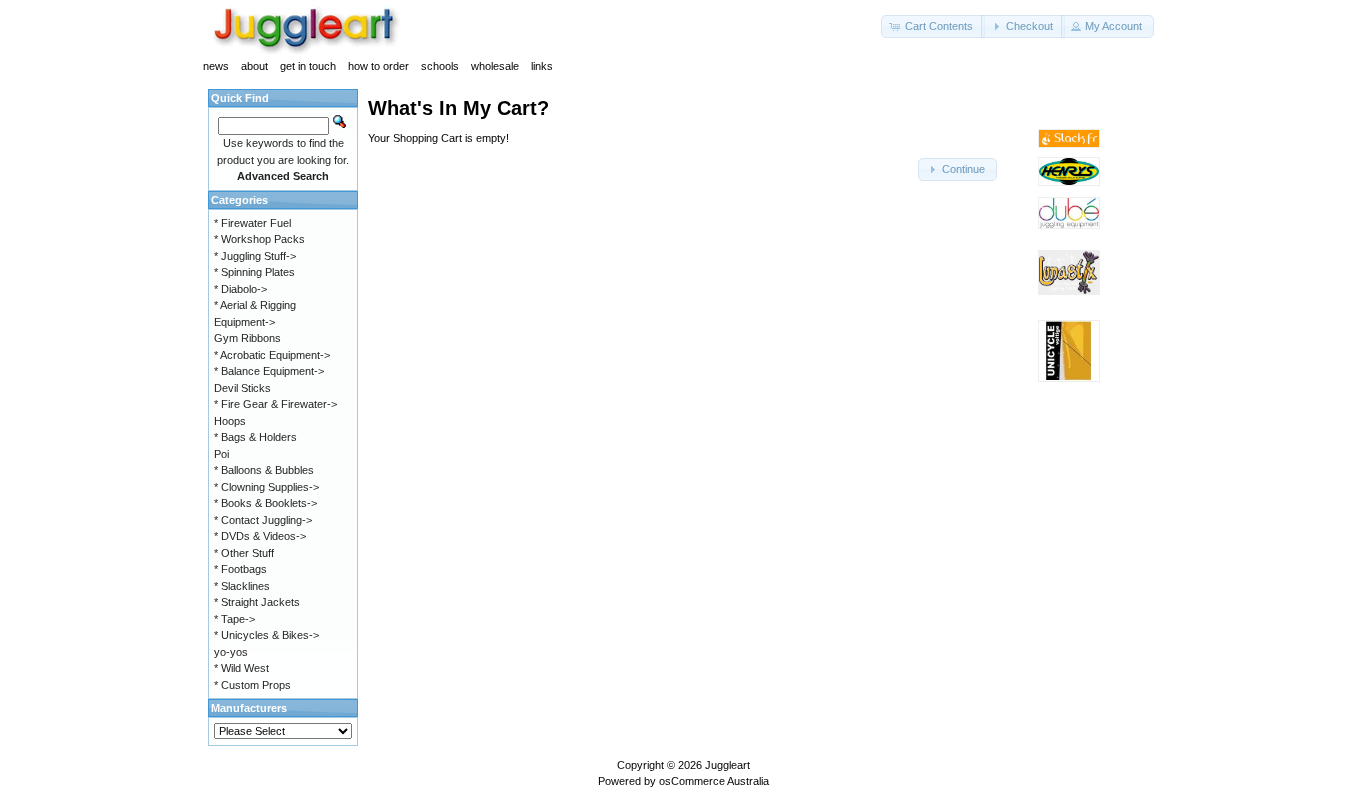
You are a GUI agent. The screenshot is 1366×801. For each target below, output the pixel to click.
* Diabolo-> (240, 289)
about (254, 66)
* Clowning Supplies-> (266, 487)
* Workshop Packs (259, 239)
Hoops (230, 421)
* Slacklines (242, 586)
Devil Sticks (242, 388)
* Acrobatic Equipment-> (272, 355)
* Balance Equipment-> (269, 371)
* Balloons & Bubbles (264, 470)
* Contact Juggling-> (263, 520)
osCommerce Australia (714, 781)
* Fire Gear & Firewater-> (275, 404)
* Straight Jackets (257, 602)
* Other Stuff (244, 553)
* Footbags (240, 569)
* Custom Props (252, 685)
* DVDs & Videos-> (260, 536)
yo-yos (231, 652)
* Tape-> (234, 619)
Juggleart (727, 765)
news (216, 66)
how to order (378, 66)
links (542, 66)
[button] (933, 26)
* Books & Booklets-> (265, 503)
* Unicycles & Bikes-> (266, 635)
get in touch (308, 66)
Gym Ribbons (247, 338)
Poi (221, 454)
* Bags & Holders (255, 437)
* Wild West (241, 668)
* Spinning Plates (254, 272)
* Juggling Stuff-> (255, 256)
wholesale (495, 66)
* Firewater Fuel (252, 223)
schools (440, 66)
